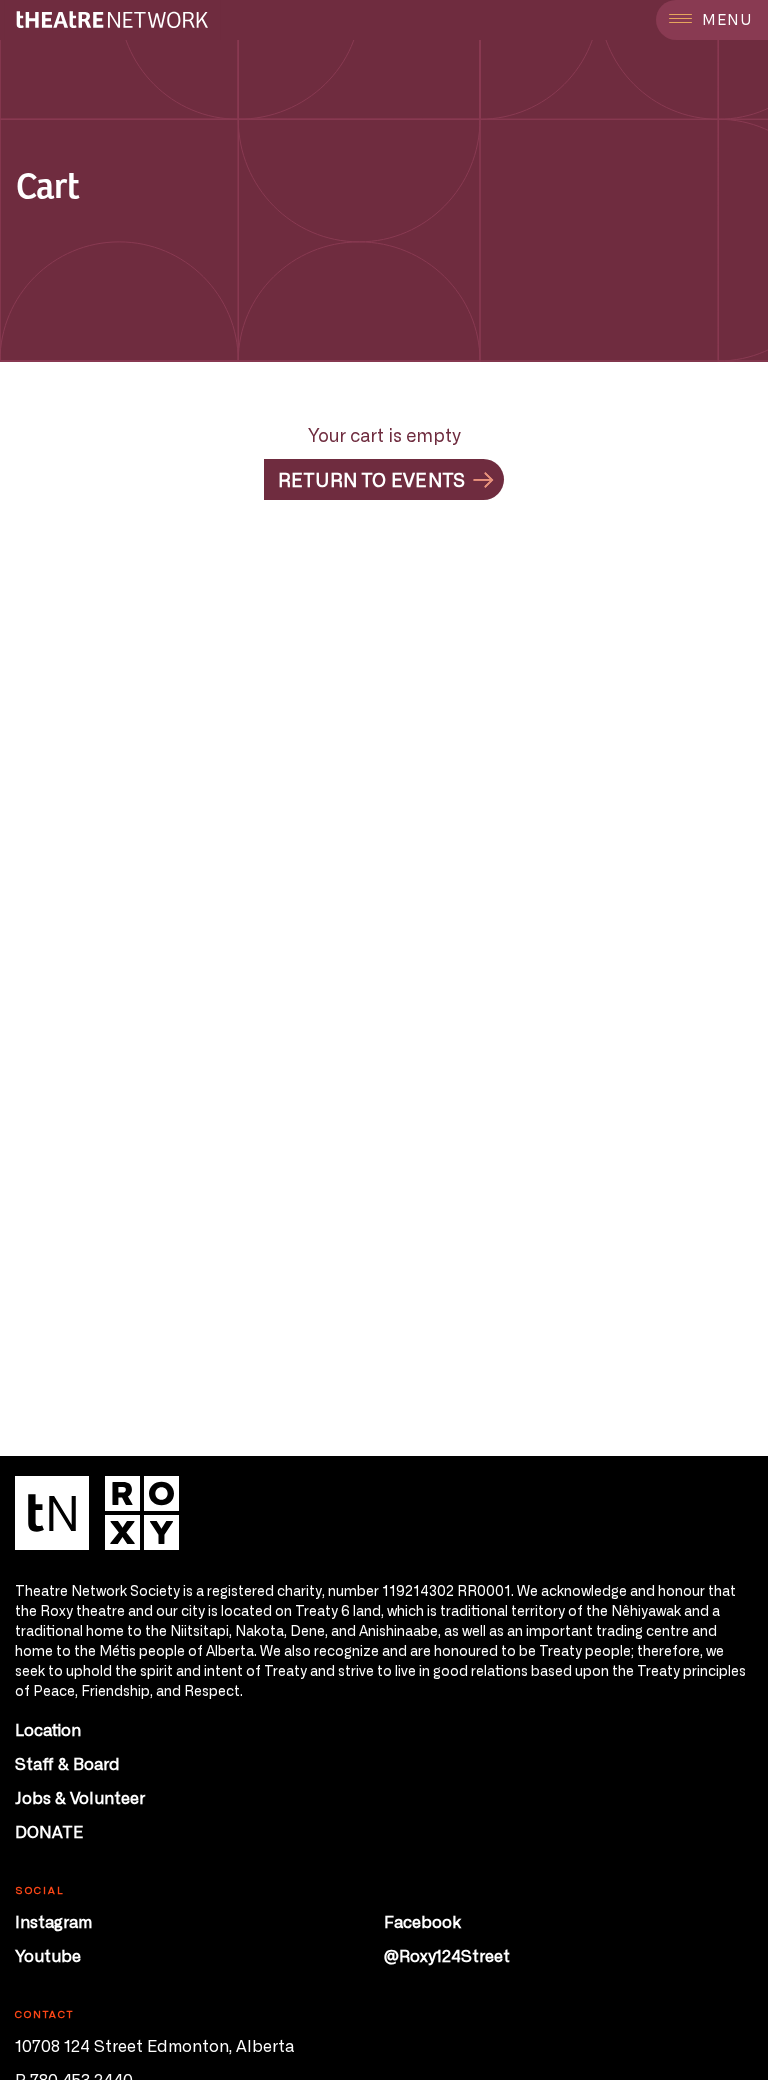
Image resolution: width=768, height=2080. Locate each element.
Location (48, 1729)
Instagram (53, 1921)
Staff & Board (67, 1763)
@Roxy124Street (447, 1955)
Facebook (422, 1921)
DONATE (49, 1831)
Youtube (48, 1955)
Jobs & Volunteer (80, 1797)
